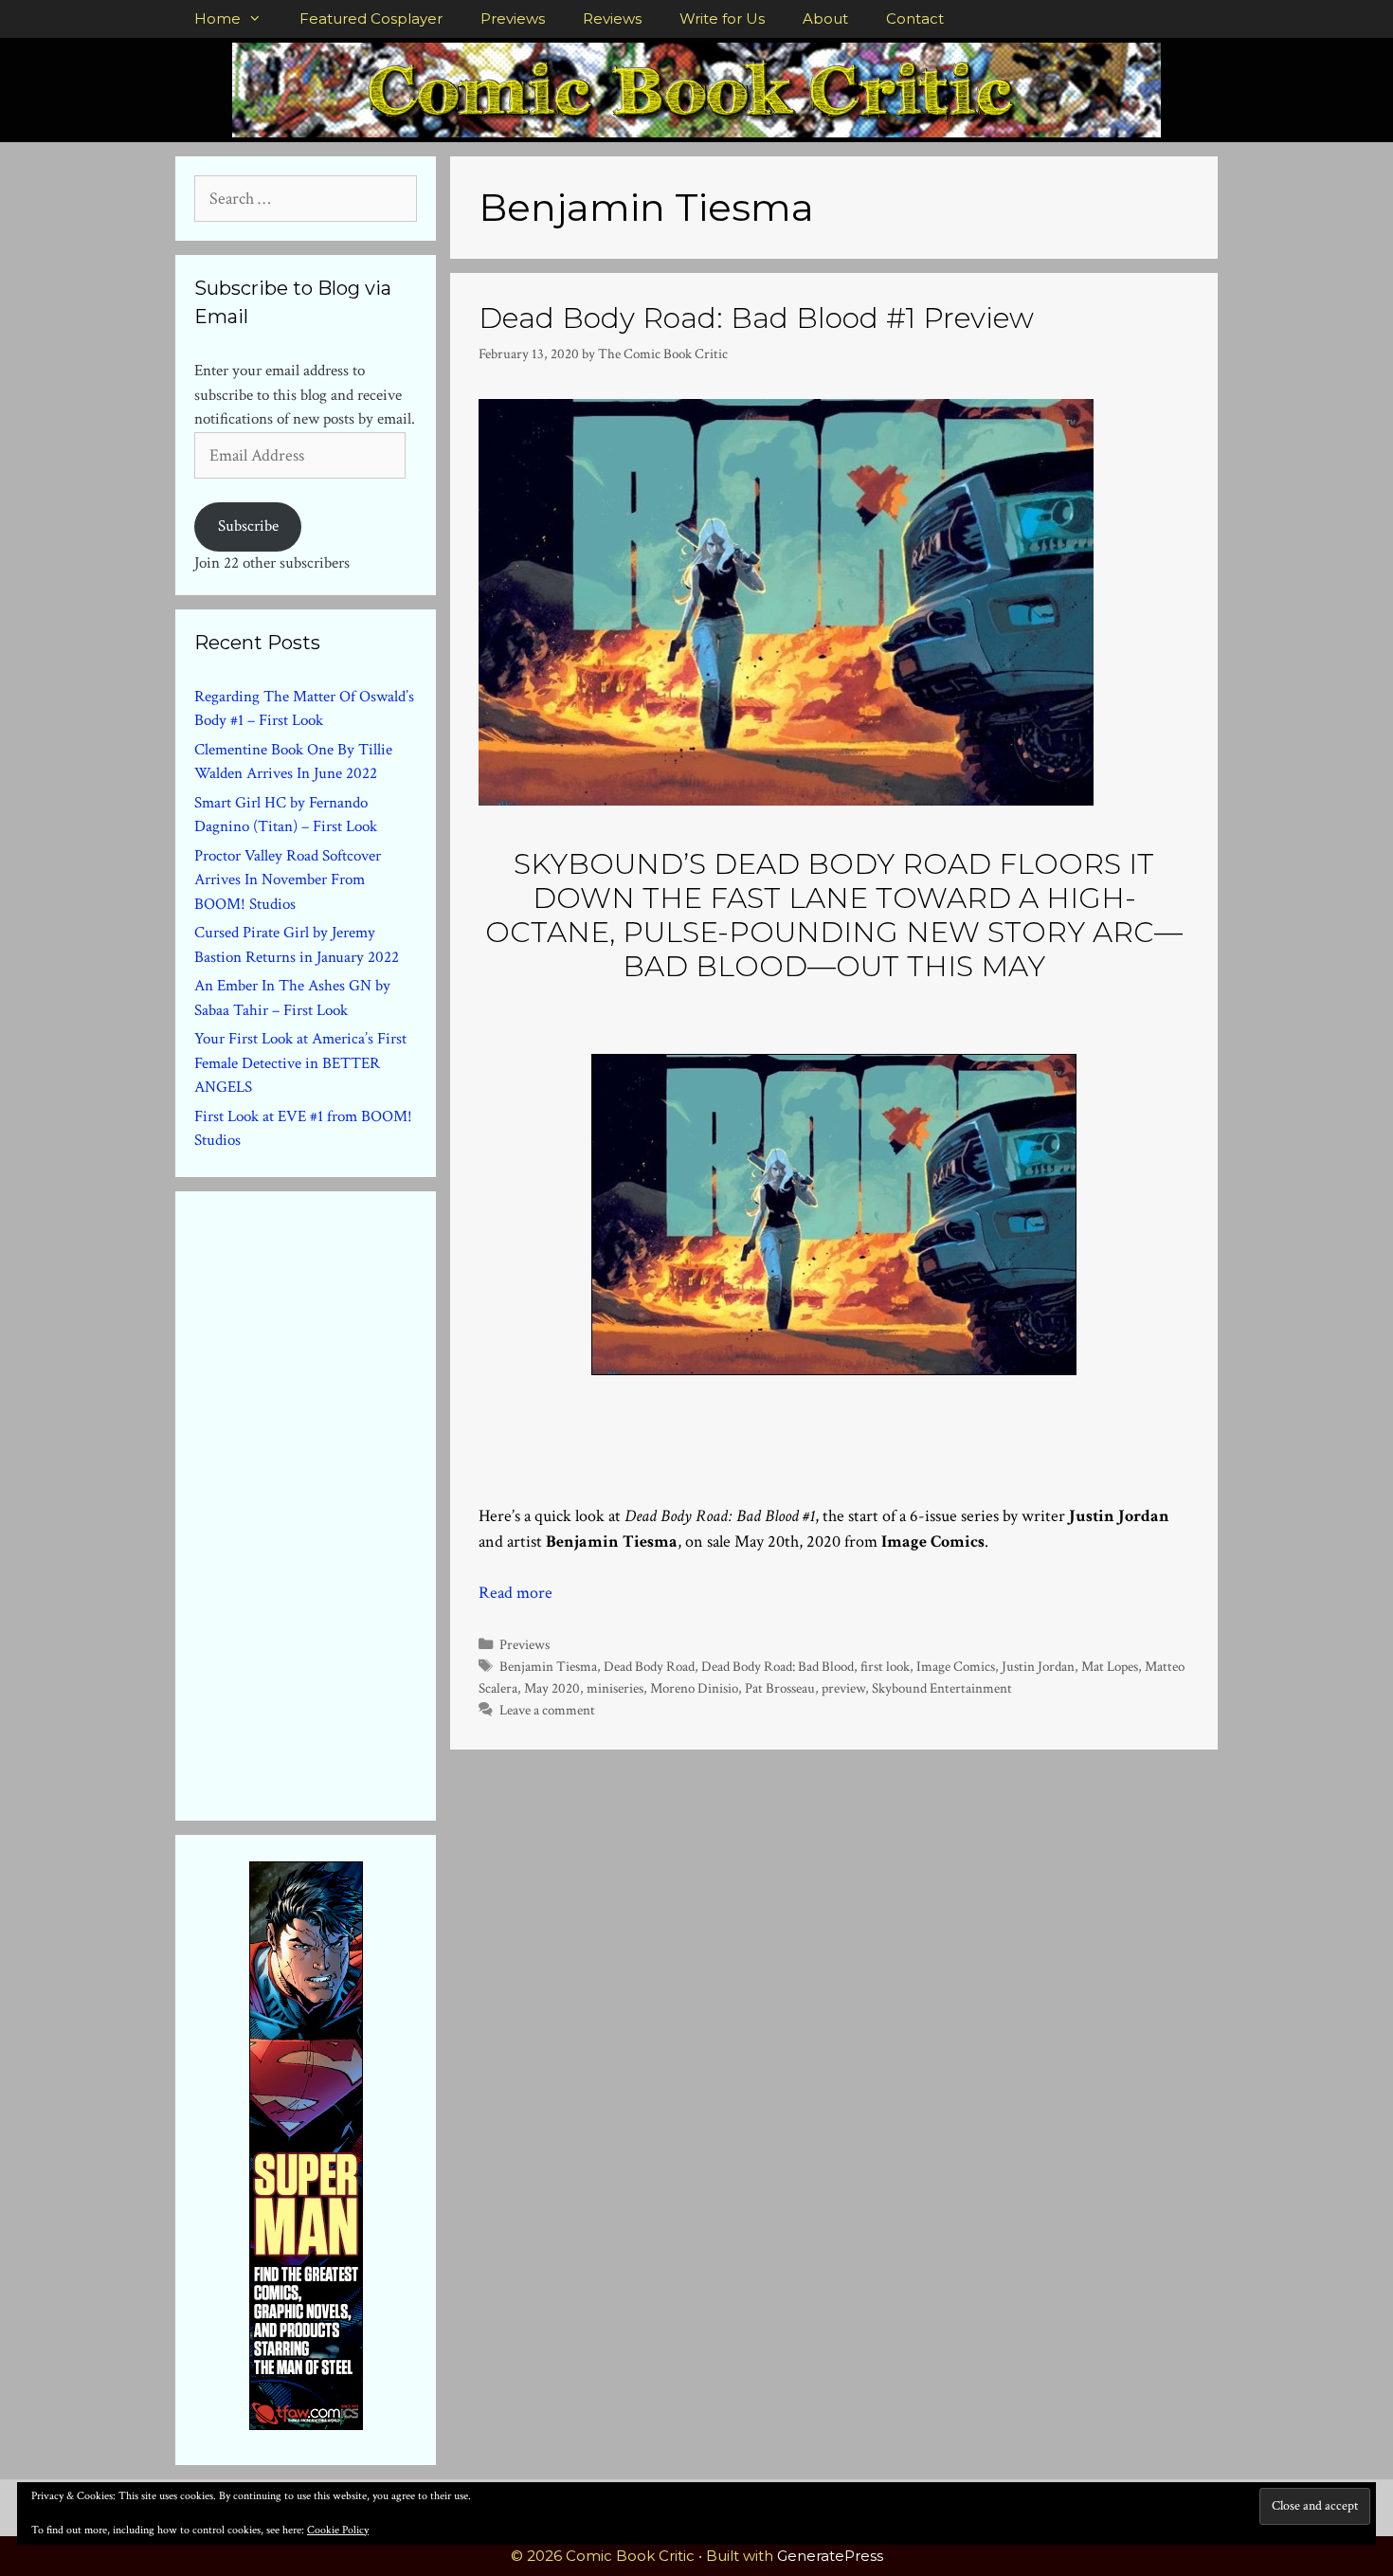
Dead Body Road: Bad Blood (778, 1666)
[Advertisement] (336, 1502)
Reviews (612, 18)
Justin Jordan (1038, 1666)
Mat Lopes (1110, 1666)
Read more (516, 1593)
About (825, 18)
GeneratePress (830, 2556)
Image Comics (956, 1666)
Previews (513, 18)
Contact (915, 18)
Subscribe (248, 526)
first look (885, 1666)
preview (843, 1688)
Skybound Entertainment (942, 1688)
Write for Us (722, 18)
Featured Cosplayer (371, 18)
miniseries (615, 1688)
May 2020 (552, 1688)
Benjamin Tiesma (548, 1666)
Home (217, 18)
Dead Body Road (649, 1666)
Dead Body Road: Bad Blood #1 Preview (756, 318)
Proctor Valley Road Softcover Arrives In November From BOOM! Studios (288, 880)
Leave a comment (547, 1710)
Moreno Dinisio (694, 1688)
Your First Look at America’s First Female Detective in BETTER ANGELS (300, 1063)
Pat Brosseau (780, 1688)
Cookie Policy (338, 2530)
